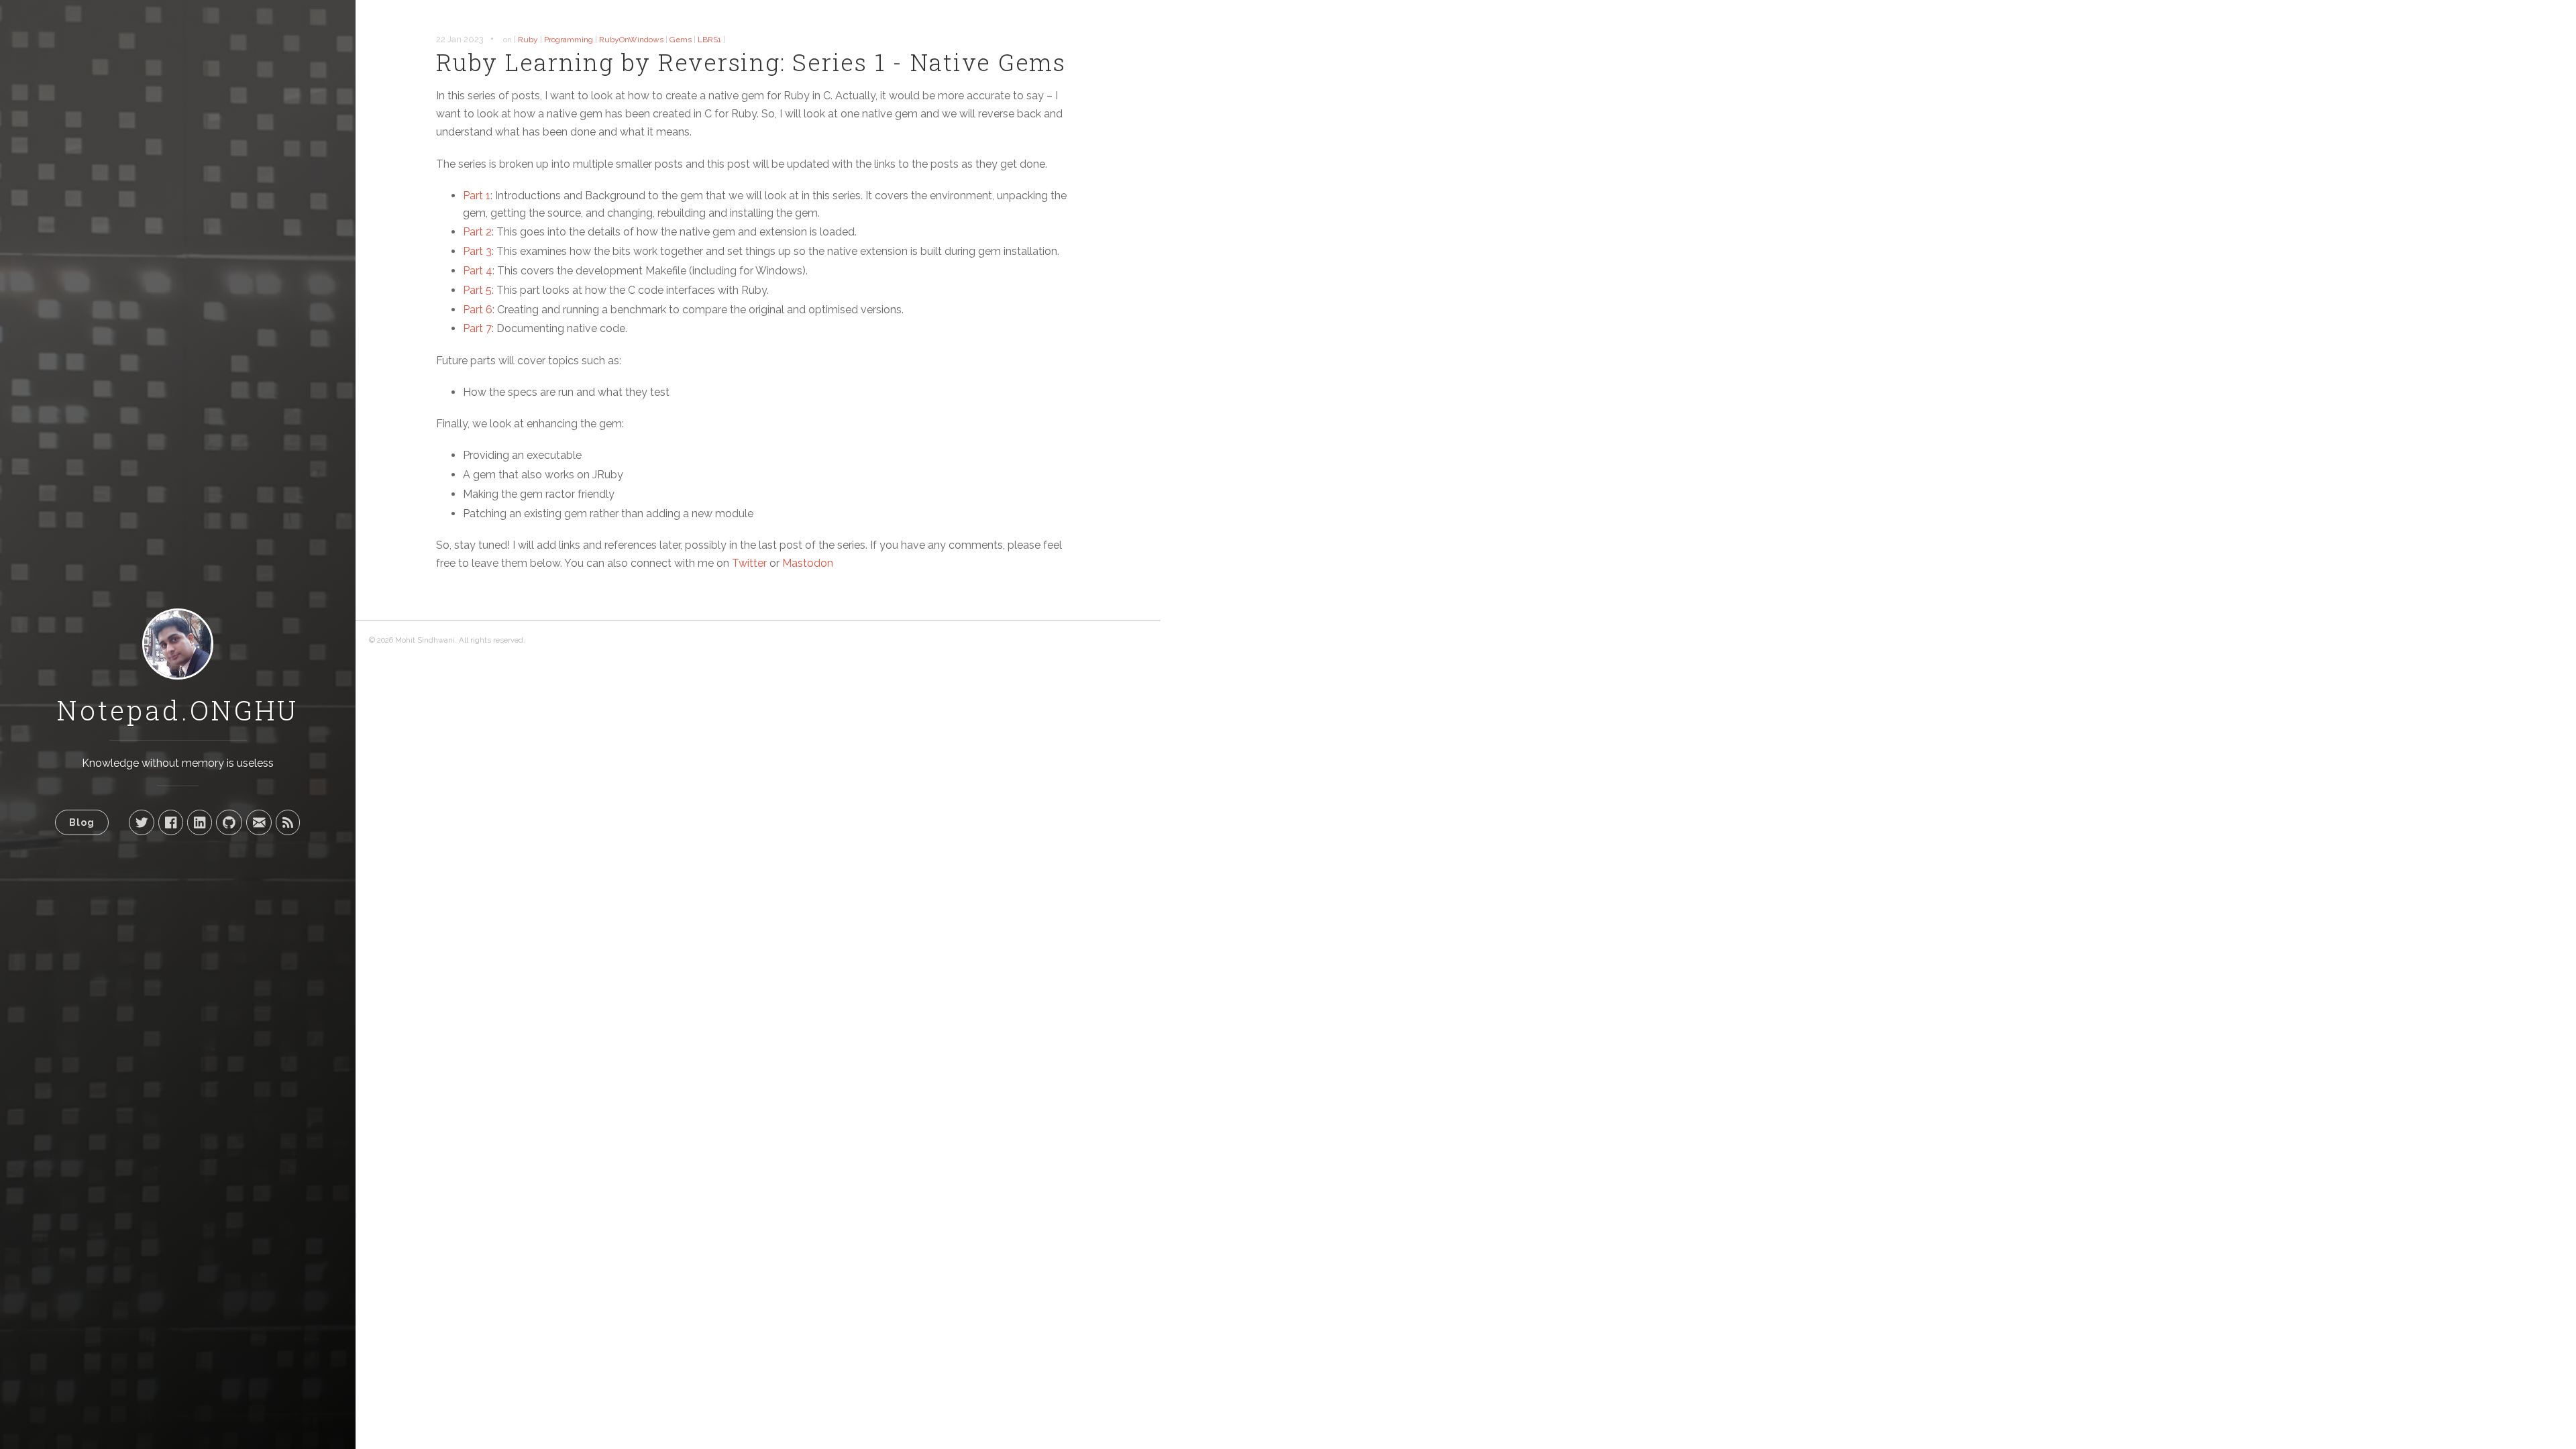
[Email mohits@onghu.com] (259, 822)
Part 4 (478, 271)
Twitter (749, 563)
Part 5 (477, 290)
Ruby (528, 40)
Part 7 (477, 328)
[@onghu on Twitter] (142, 822)
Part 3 (477, 251)
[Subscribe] (288, 822)
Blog (82, 822)
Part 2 (477, 232)
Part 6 (478, 310)
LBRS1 (709, 40)
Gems (681, 40)
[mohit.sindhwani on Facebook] (171, 822)
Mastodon (808, 563)
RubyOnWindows (631, 40)
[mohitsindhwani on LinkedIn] (200, 822)
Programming (569, 40)
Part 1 (477, 196)
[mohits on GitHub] (229, 822)
